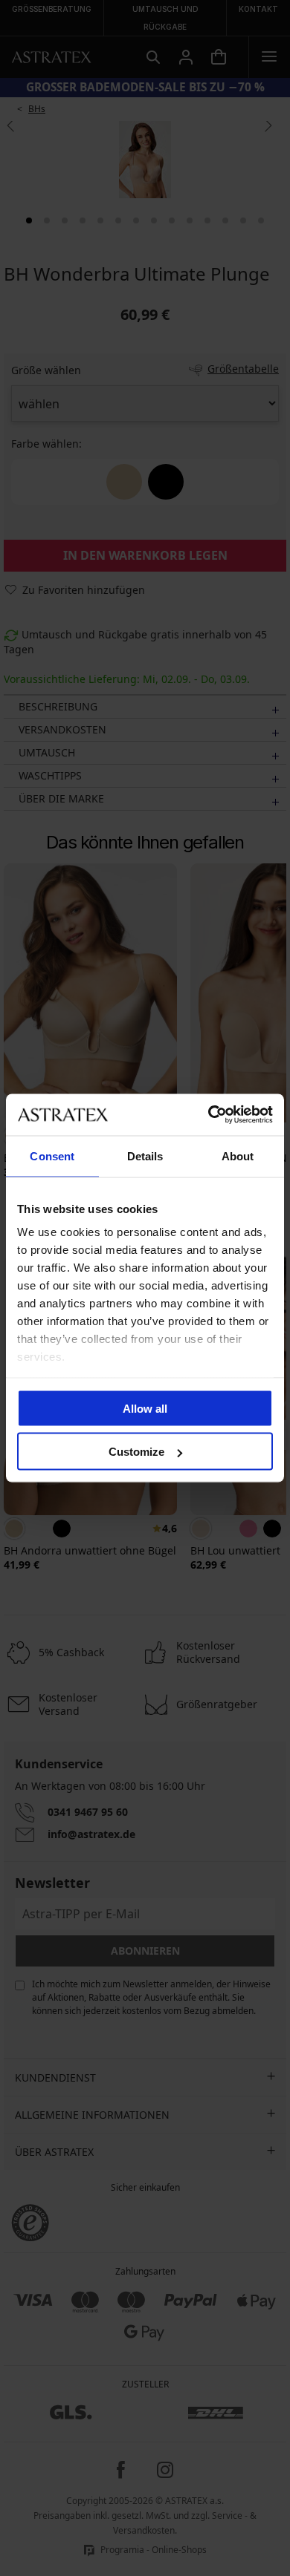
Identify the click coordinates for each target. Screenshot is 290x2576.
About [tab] (238, 1155)
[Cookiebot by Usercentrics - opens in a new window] (209, 1115)
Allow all (145, 1408)
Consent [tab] (52, 1155)
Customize (136, 1452)
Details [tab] (145, 1155)
